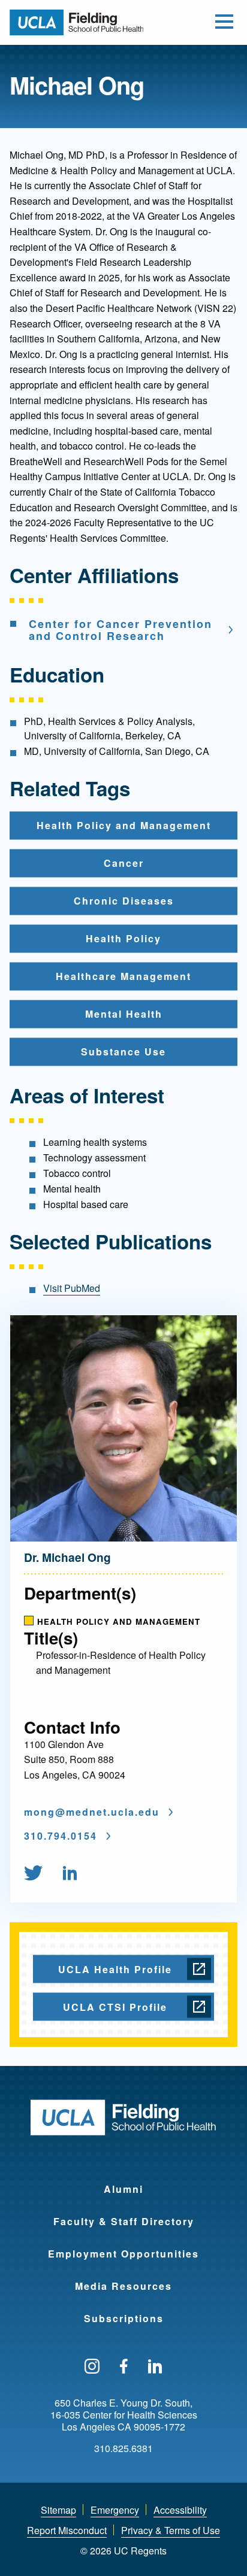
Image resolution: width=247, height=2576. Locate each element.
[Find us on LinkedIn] (155, 2367)
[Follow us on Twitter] (33, 1874)
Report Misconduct (67, 2530)
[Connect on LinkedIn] (70, 1874)
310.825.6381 (123, 2448)
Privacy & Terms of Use (171, 2530)
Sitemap (58, 2510)
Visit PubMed (72, 1288)
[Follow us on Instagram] (92, 2367)
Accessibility (180, 2510)
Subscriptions (124, 2318)
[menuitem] (42, 1874)
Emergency (115, 2510)
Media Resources (123, 2286)
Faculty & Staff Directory (124, 2221)
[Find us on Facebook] (124, 2367)
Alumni (123, 2189)
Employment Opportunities (123, 2254)
